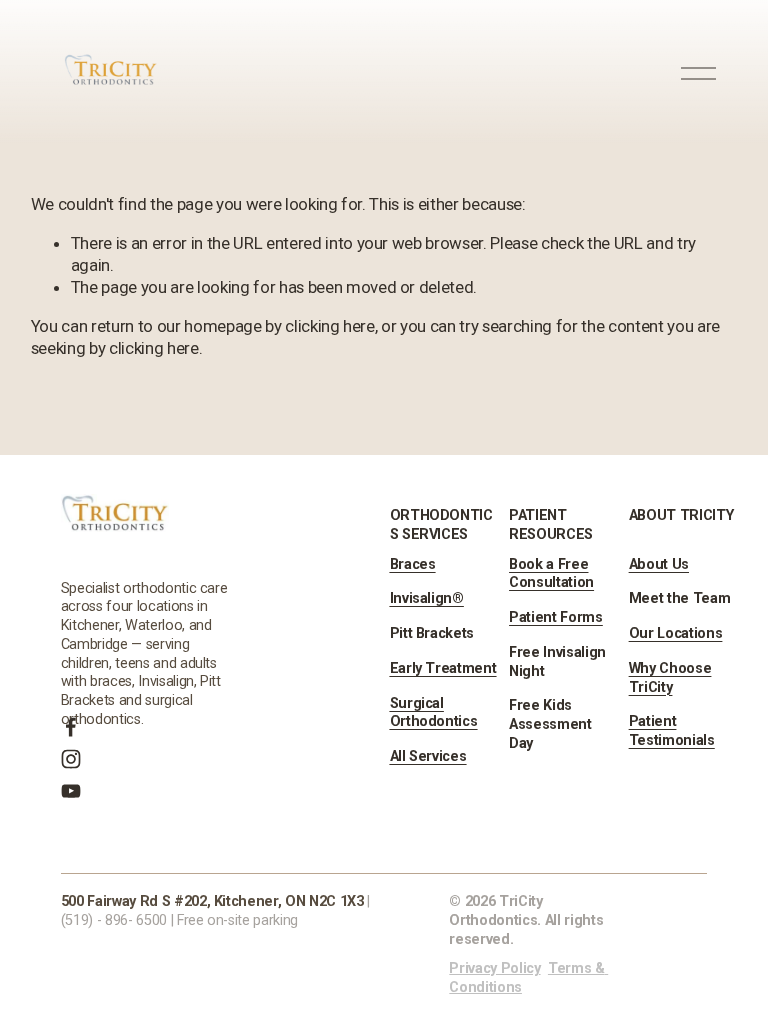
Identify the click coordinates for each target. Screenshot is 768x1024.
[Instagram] (71, 759)
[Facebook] (71, 727)
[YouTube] (71, 791)
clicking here (330, 326)
